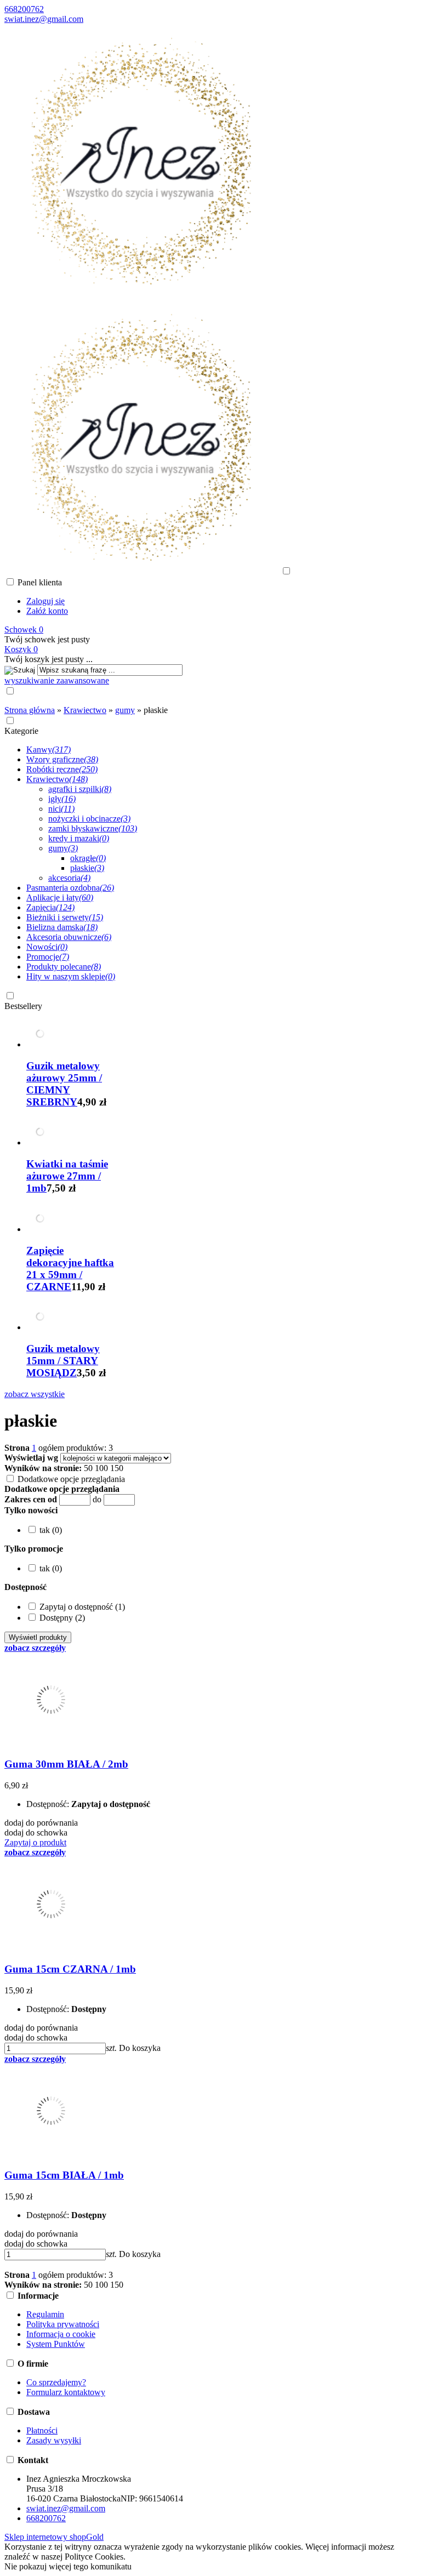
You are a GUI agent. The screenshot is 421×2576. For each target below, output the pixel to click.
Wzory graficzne (62, 759)
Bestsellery (23, 1006)
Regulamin (45, 2314)
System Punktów (56, 2344)
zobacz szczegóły (35, 1648)
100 (101, 1468)
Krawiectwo (57, 779)
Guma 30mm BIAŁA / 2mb (66, 1764)
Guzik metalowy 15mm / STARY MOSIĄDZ (63, 1361)
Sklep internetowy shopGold (54, 2537)
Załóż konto (47, 611)
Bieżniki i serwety (65, 917)
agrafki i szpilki (80, 789)
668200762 (24, 9)
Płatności (42, 2430)
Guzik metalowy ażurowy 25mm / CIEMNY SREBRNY (64, 1084)
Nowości (47, 947)
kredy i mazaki (79, 838)
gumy (63, 848)
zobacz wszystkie (35, 1394)
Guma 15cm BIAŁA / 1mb (64, 2175)
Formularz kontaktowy (66, 2392)
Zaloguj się (45, 601)
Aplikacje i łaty (60, 897)
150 (117, 1468)
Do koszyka (140, 2048)
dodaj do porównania (41, 1823)
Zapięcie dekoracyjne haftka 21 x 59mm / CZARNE (70, 1269)
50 (88, 1468)
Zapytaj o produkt (35, 1842)
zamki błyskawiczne (93, 828)
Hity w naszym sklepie (71, 976)
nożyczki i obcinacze (89, 819)
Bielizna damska (62, 927)
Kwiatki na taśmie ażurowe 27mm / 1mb (67, 1176)
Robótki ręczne (62, 769)
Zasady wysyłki (54, 2440)
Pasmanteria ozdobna (70, 888)
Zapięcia (50, 907)
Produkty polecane (64, 967)
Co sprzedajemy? (56, 2382)
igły (62, 799)
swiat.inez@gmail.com (44, 19)
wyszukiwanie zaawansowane (57, 680)
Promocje (48, 957)
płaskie (87, 868)
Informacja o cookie (61, 2334)
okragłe (88, 858)
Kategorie (21, 731)
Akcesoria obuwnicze (69, 937)
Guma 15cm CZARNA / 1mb (70, 1969)
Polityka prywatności (63, 2324)
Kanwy (49, 750)
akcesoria (69, 878)
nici (61, 809)
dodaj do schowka (36, 1833)
